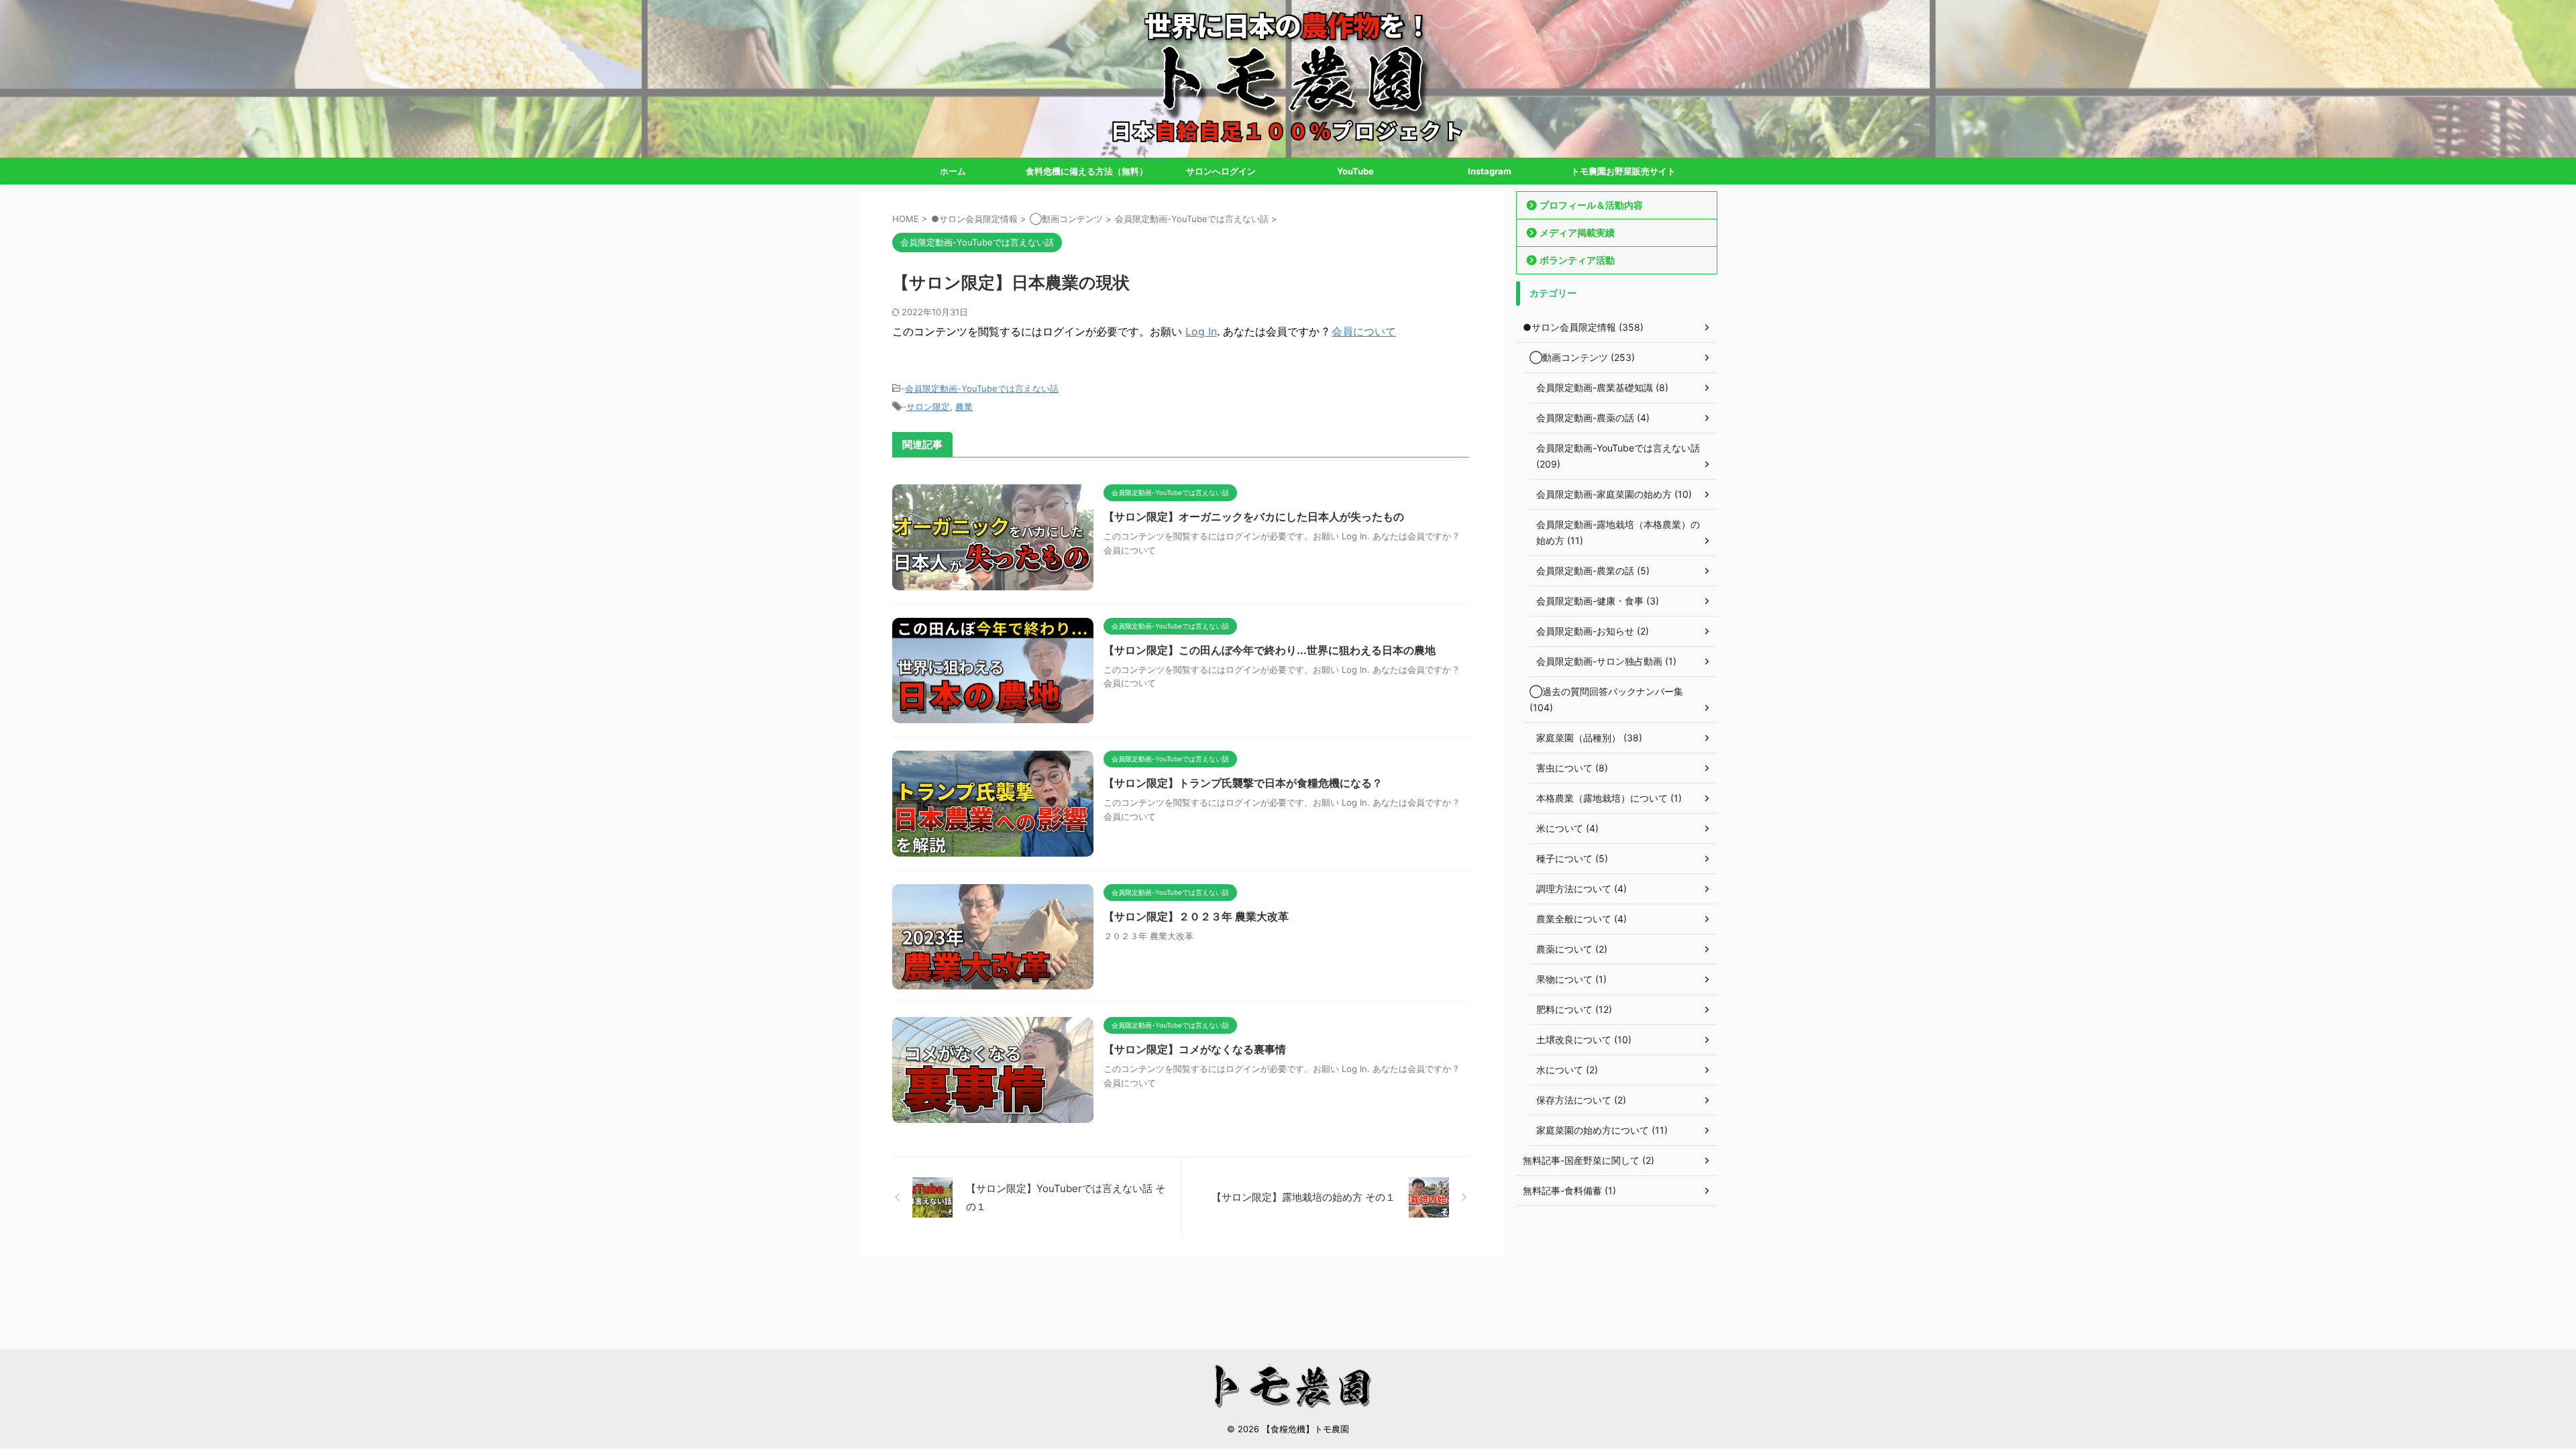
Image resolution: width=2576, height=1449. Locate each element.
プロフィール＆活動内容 (1591, 205)
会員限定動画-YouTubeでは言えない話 (982, 388)
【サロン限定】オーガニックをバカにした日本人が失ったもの (1254, 517)
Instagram (1490, 171)
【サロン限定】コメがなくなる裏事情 (1195, 1049)
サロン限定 (928, 407)
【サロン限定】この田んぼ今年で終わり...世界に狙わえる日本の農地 (1270, 650)
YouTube (1355, 171)
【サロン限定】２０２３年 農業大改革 (1196, 916)
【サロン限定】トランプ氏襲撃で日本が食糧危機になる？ (1243, 783)
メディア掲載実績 (1577, 232)
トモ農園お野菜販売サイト (1623, 171)
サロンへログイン (1221, 171)
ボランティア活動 (1577, 260)
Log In (1201, 331)
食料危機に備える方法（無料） (1087, 171)
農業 (964, 407)
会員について (1364, 331)
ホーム (953, 171)
